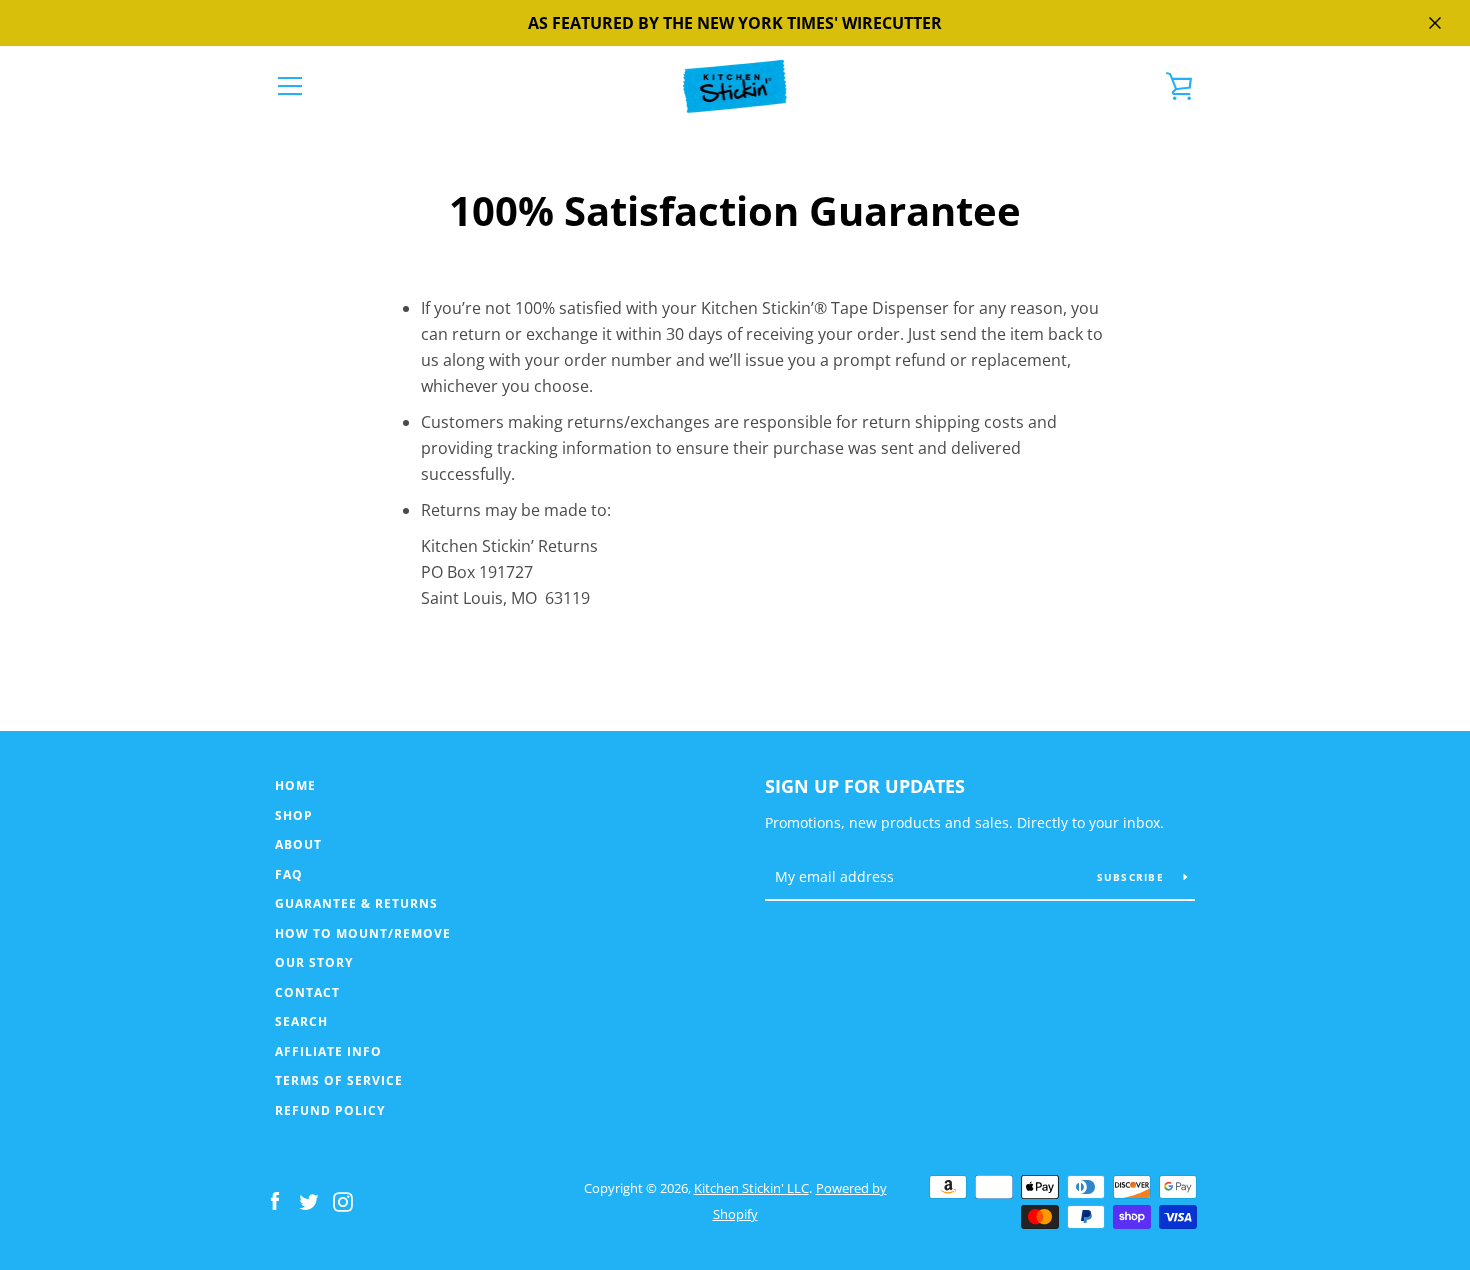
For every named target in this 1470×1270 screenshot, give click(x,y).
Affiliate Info (328, 1051)
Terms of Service (339, 1080)
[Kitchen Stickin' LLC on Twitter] (309, 1200)
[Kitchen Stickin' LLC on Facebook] (275, 1200)
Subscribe (1133, 877)
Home (295, 785)
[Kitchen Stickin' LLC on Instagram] (343, 1200)
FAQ (289, 874)
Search (301, 1021)
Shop (294, 815)
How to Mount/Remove (363, 933)
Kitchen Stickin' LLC (751, 1188)
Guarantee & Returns (356, 903)
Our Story (314, 962)
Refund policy (330, 1110)
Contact (307, 992)
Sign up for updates (865, 786)
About (298, 844)
